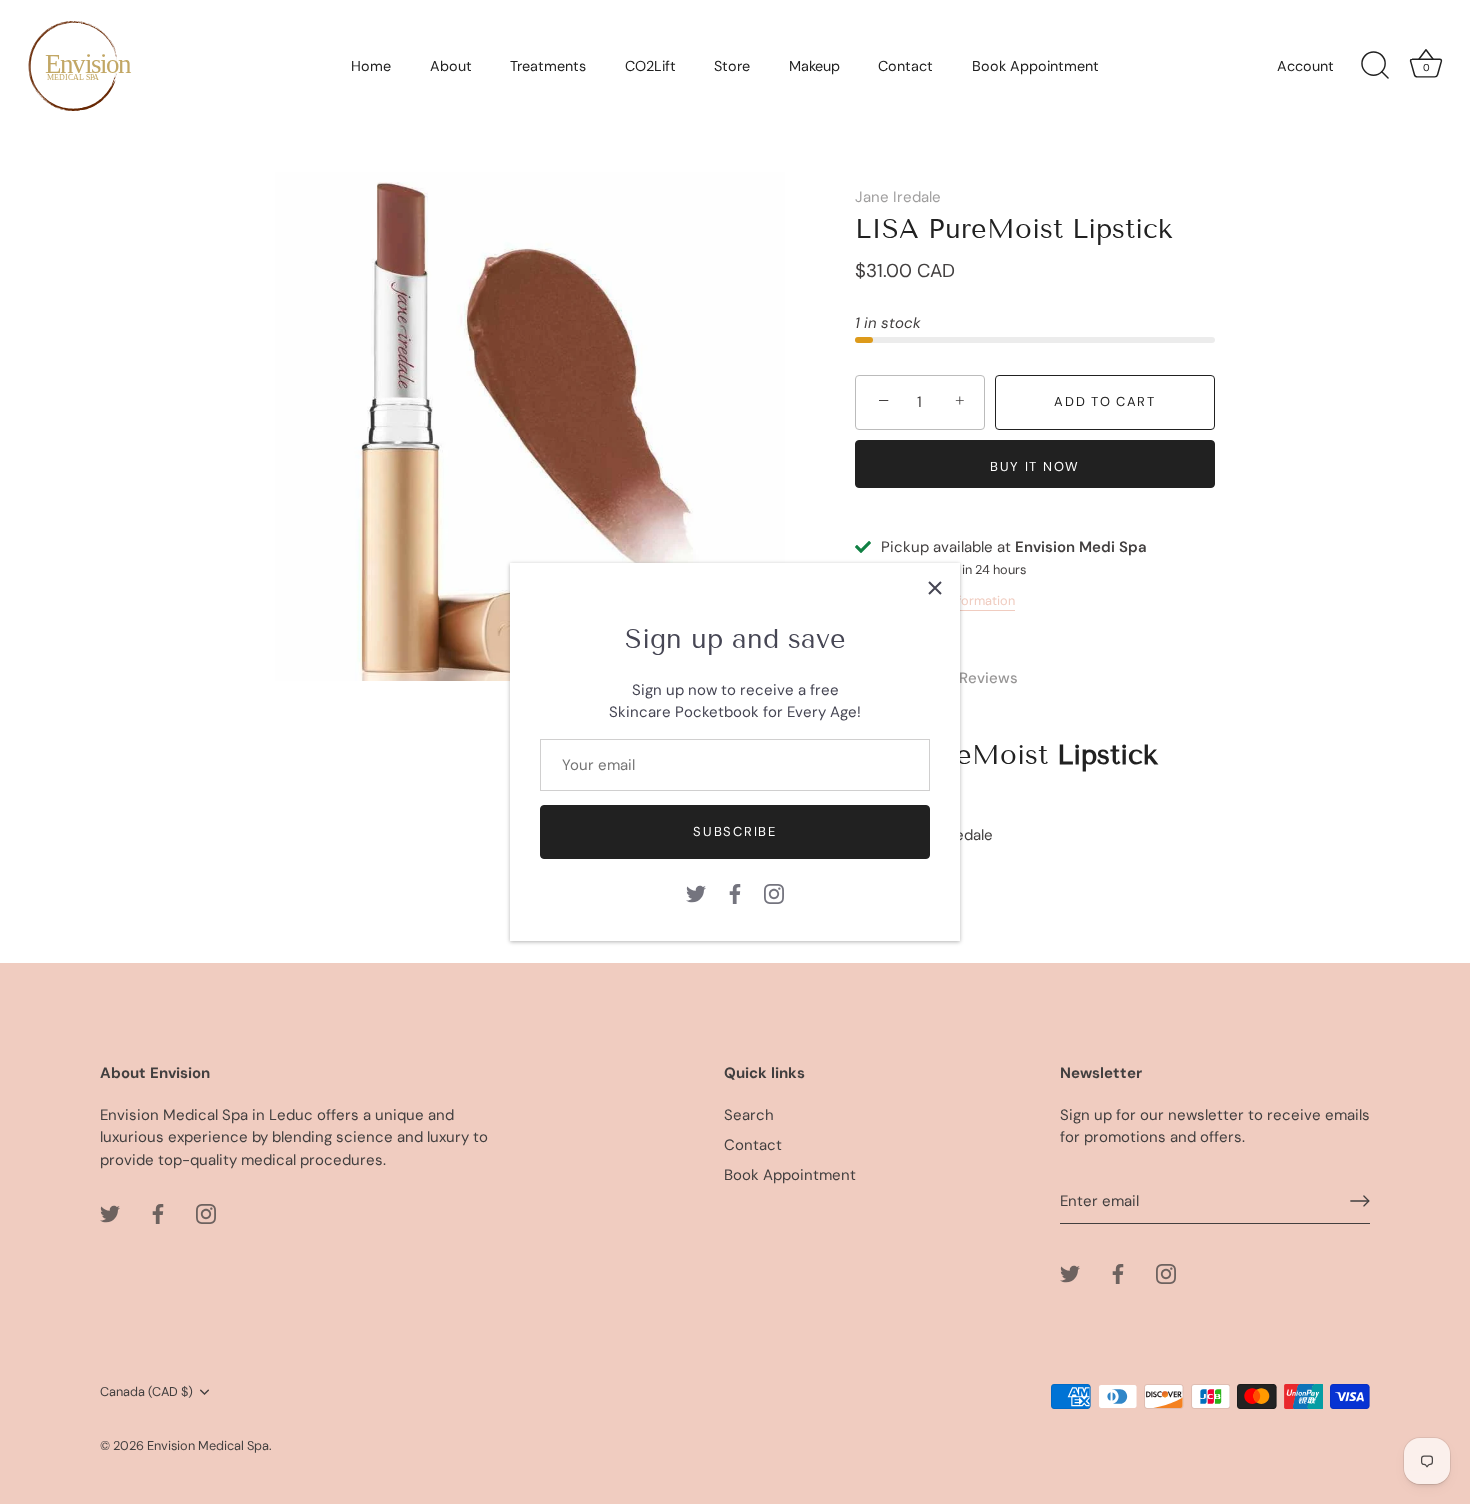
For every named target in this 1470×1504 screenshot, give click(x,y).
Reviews (988, 678)
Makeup (814, 66)
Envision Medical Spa (208, 1445)
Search (749, 1115)
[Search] (1375, 66)
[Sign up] (1360, 1201)
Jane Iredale (898, 197)
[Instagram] (774, 892)
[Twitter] (696, 892)
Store (732, 66)
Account (1305, 66)
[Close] (935, 588)
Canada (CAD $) (146, 1392)
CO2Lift (650, 66)
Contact (905, 66)
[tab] (998, 678)
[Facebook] (735, 892)
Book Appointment (1035, 66)
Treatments (548, 66)
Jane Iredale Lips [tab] (1006, 803)
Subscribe (734, 831)
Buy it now (1035, 466)
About (451, 66)
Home (371, 66)
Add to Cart (1105, 401)
